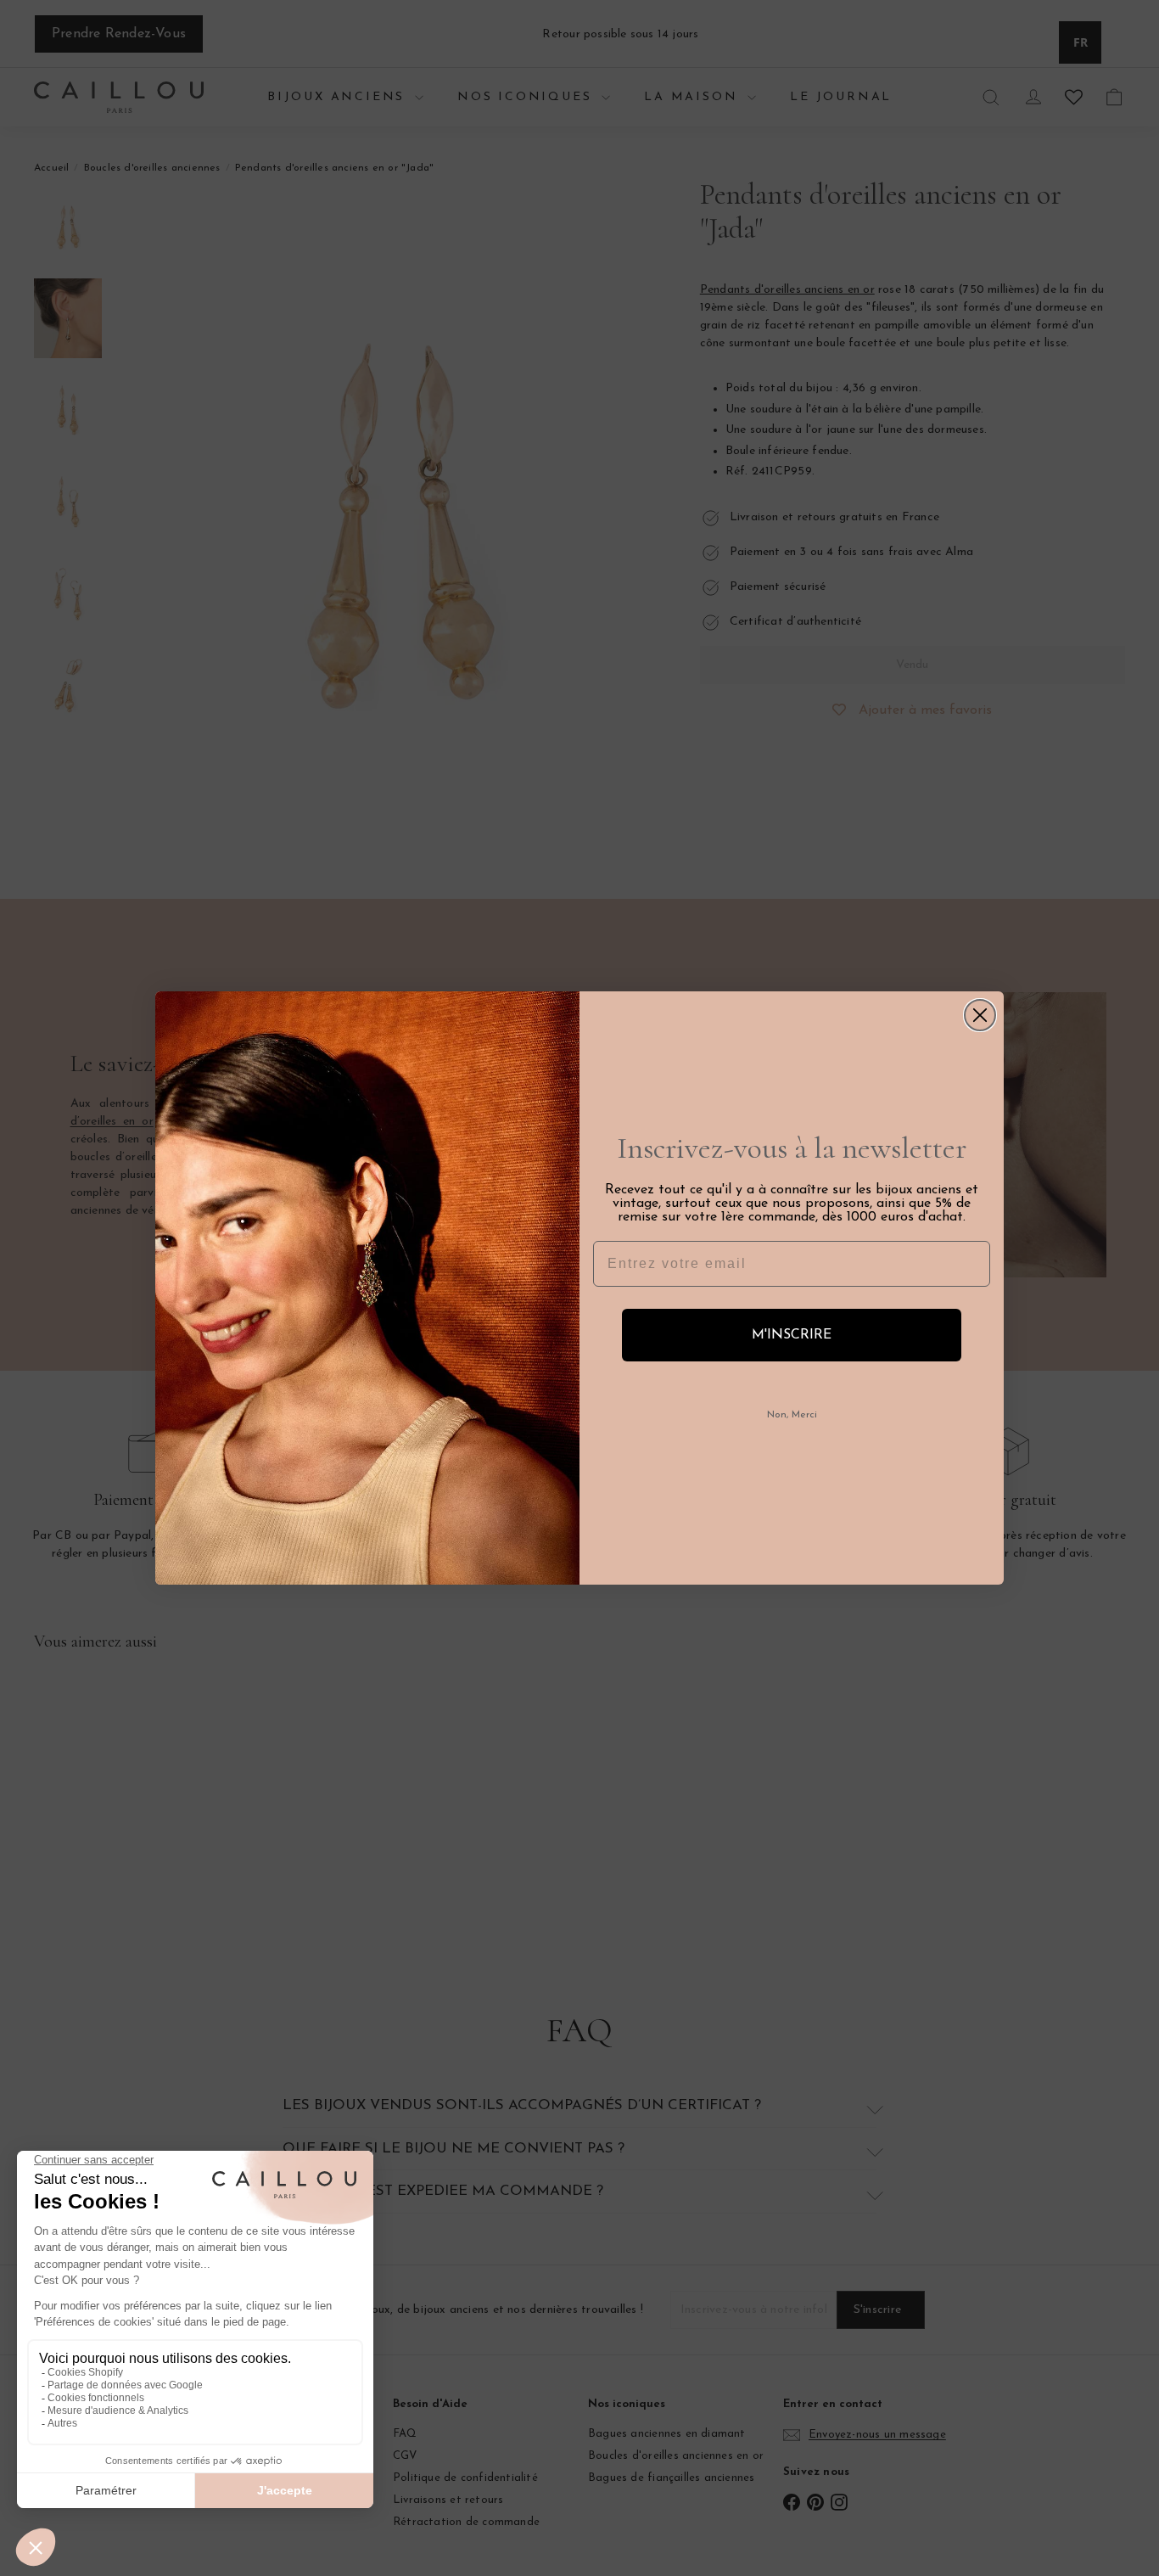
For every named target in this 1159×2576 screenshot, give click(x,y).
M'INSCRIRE (792, 1335)
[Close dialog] (980, 1015)
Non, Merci (792, 1415)
